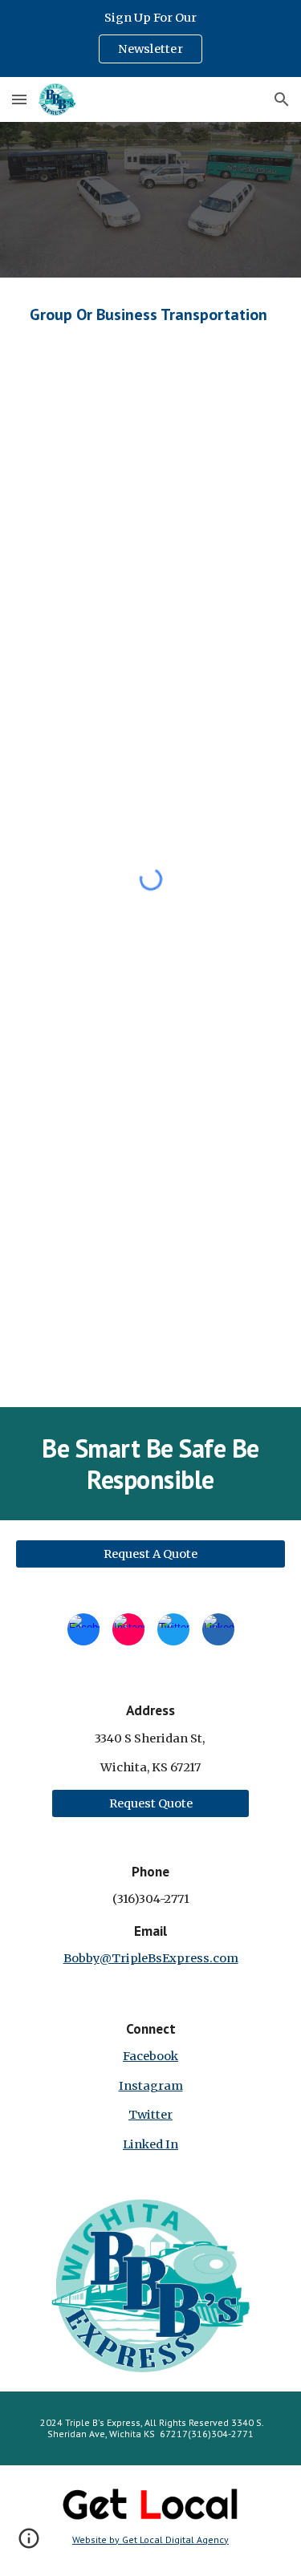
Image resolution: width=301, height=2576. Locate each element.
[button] (19, 99)
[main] (151, 314)
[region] (150, 39)
